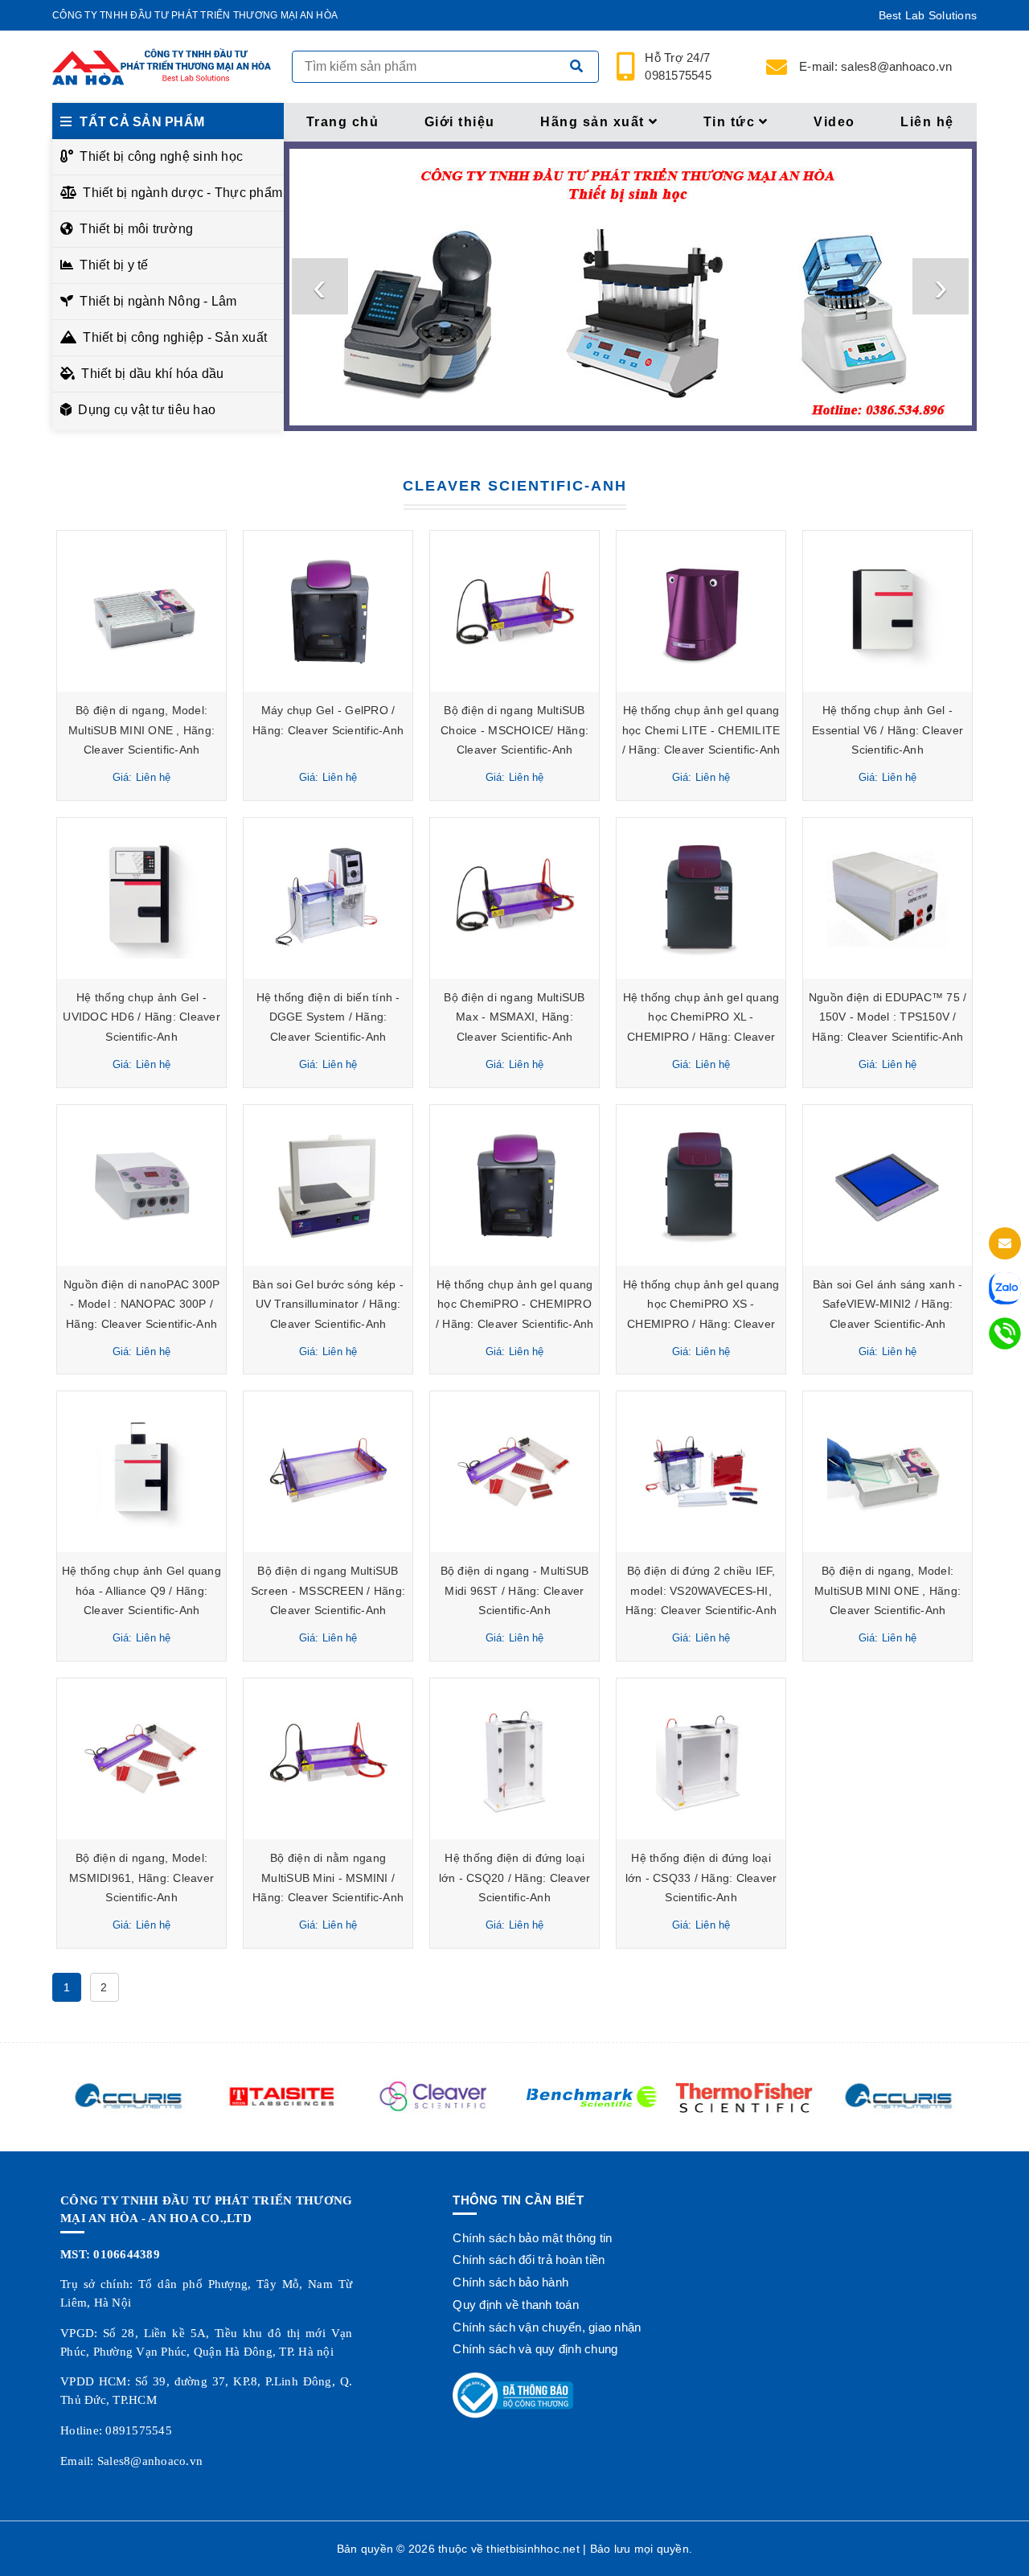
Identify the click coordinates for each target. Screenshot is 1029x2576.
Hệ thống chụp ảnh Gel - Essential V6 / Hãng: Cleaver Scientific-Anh (888, 730)
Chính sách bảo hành (510, 2282)
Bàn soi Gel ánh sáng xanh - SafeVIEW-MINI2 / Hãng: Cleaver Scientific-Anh (888, 1304)
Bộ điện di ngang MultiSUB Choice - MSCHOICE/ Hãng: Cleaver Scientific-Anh (514, 730)
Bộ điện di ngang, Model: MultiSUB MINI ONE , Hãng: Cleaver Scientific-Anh (141, 730)
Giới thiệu (460, 122)
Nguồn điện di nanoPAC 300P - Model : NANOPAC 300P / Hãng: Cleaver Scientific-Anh (142, 1304)
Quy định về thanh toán (516, 2305)
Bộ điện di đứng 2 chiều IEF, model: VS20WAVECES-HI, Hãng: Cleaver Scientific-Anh (701, 1590)
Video (834, 122)
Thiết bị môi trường (136, 229)
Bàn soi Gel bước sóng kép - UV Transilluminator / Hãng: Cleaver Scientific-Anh (328, 1304)
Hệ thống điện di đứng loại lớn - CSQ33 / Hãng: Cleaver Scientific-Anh (701, 1878)
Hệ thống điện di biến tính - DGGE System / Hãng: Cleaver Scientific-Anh (328, 1017)
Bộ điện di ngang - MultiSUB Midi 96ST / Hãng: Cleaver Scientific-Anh (515, 1590)
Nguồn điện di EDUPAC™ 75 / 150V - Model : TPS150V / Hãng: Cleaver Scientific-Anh (888, 1017)
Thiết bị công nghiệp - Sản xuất (175, 337)
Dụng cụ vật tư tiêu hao (147, 410)
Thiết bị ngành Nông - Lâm (158, 301)
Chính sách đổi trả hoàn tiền (529, 2260)
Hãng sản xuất (592, 122)
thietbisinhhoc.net (533, 2549)
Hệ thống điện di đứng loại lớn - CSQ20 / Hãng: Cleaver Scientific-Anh (515, 1878)
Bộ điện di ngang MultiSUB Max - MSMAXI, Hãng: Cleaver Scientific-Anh (514, 1017)
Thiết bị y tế (114, 265)
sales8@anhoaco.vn (875, 66)
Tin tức (730, 122)
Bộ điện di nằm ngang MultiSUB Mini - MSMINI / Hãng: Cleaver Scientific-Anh (328, 1878)
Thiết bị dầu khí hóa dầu (152, 374)
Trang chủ (343, 122)
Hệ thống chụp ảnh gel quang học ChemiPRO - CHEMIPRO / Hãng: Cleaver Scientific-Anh (515, 1304)
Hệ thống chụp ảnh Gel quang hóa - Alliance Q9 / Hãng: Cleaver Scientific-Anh (141, 1590)
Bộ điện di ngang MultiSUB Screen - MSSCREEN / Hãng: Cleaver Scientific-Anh (328, 1590)
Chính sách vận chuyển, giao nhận (547, 2327)
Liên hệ (927, 122)
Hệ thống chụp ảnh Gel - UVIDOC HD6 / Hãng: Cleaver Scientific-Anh (141, 1017)
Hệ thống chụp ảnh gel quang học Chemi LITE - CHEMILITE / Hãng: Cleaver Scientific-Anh (701, 730)
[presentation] (320, 286)
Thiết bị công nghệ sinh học (161, 156)
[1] (576, 67)
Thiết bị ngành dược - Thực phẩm (179, 193)
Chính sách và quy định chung (535, 2349)
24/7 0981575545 (679, 67)
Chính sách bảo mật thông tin (532, 2238)
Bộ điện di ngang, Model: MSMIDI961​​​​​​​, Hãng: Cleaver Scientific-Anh (141, 1878)
